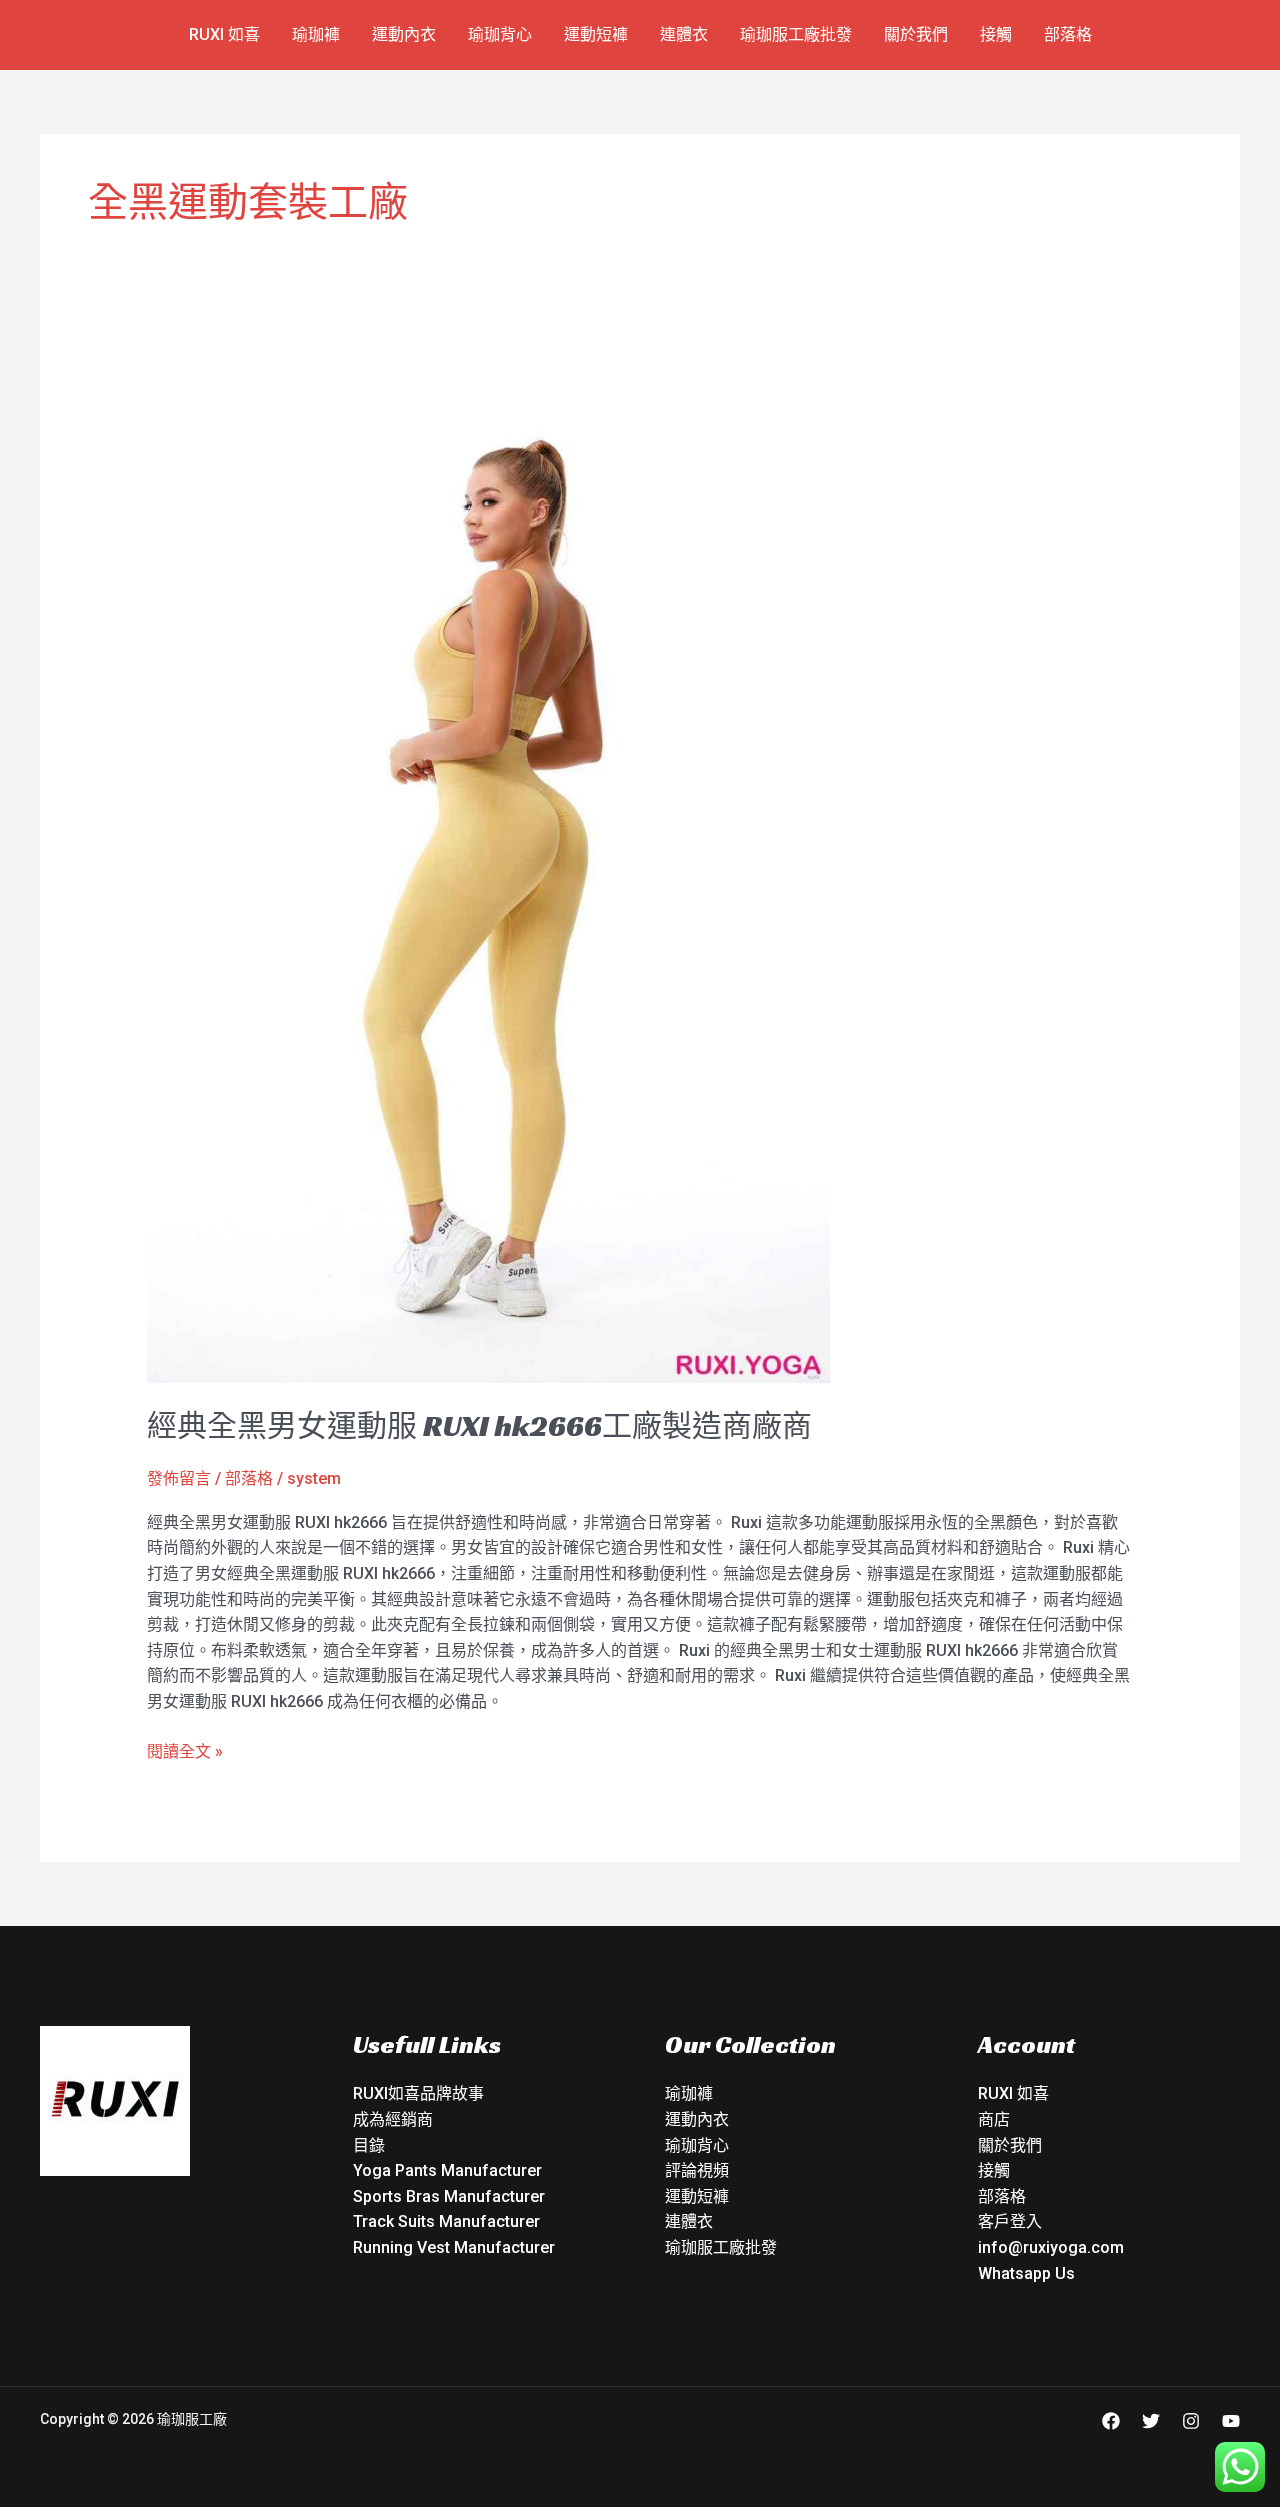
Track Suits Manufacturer (446, 2221)
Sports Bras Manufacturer (449, 2196)
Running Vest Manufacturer (454, 2247)
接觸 (996, 34)
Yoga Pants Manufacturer (447, 2170)
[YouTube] (1231, 2421)
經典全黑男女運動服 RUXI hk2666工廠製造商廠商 (479, 1426)
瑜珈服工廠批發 (796, 34)
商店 (994, 2119)
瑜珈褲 (316, 34)
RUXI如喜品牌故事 (418, 2093)
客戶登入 (1010, 2221)
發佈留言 (179, 1478)
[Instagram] (1191, 2421)
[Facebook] (1111, 2421)
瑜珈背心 (500, 34)
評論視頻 (697, 2170)
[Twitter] (1151, 2421)
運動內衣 (404, 34)
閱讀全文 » (185, 1750)
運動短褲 (596, 34)
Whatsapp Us (1026, 2273)
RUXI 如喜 (224, 34)
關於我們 (916, 34)
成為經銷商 (393, 2119)
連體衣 (684, 34)
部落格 (1068, 34)
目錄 (369, 2145)
